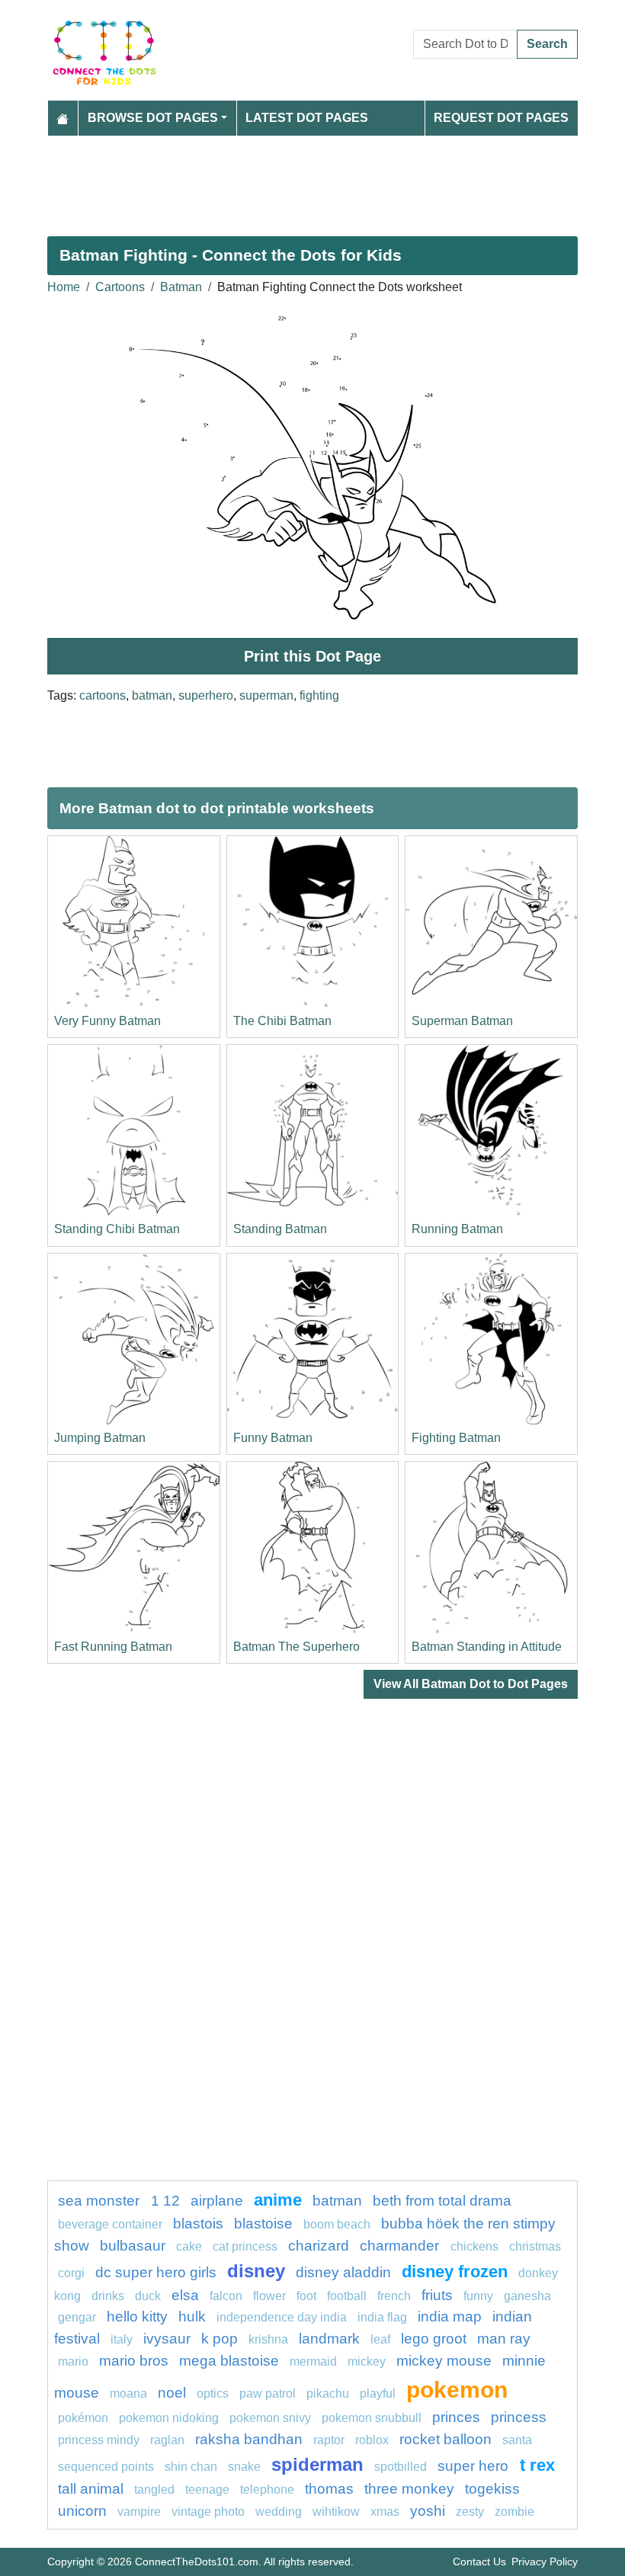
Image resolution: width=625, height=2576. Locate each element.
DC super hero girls (156, 2272)
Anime (278, 2200)
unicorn (82, 2511)
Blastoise (263, 2224)
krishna (268, 2339)
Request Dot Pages (501, 118)
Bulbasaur (133, 2246)
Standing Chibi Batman (117, 1229)
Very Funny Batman (107, 1021)
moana (128, 2393)
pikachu (328, 2393)
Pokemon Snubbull (372, 2418)
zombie (514, 2512)
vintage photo (208, 2512)
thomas (329, 2489)
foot (306, 2296)
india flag (382, 2317)
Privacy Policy (545, 2562)
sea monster (101, 2201)
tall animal (91, 2489)
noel (172, 2393)
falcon (226, 2296)
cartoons (103, 695)
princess (519, 2417)
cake (189, 2246)
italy (122, 2339)
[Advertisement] (312, 180)
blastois (198, 2224)
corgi (71, 2273)
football (347, 2296)
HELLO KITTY (137, 2316)
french (394, 2296)
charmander (401, 2246)
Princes (456, 2417)
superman (266, 695)
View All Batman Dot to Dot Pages (471, 1684)
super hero (475, 2466)
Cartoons (120, 287)
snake (244, 2467)
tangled (154, 2489)
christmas (535, 2246)
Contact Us (479, 2562)
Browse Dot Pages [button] (153, 118)
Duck (148, 2296)
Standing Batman (280, 1229)
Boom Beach (337, 2224)
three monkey (409, 2489)
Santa (517, 2440)
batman (152, 695)
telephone (267, 2489)
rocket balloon (446, 2439)
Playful (378, 2393)
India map (450, 2316)
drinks (108, 2296)
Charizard (319, 2246)
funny (478, 2296)
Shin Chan (191, 2467)
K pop (220, 2339)
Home (64, 287)
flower (269, 2296)
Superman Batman (462, 1021)
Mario (73, 2361)
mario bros (134, 2361)
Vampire (139, 2512)
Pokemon (457, 2389)
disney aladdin (343, 2272)
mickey (367, 2361)
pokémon (83, 2418)
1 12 (165, 2201)
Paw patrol (268, 2393)
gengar (77, 2317)
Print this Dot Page (312, 656)
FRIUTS (437, 2295)
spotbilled (401, 2467)
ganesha (527, 2296)
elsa (185, 2295)
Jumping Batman (100, 1438)
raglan (167, 2440)
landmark (329, 2339)
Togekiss (492, 2489)
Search (547, 44)
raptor (329, 2440)
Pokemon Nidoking (169, 2418)
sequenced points (106, 2467)
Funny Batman (273, 1438)
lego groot (434, 2339)
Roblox (372, 2440)
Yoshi (428, 2511)
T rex (537, 2465)
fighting (319, 695)
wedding (279, 2512)
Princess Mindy (99, 2440)
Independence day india (282, 2317)
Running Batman (457, 1229)
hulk (192, 2316)
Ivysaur (167, 2339)
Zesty (470, 2512)
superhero (206, 695)
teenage (207, 2489)
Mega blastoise (229, 2361)
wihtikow (336, 2512)
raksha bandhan (249, 2439)
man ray (504, 2339)
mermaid (313, 2361)
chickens (474, 2246)
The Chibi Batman (282, 1021)
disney (256, 2271)
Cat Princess (245, 2246)
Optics (213, 2393)
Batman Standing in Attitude (487, 1647)
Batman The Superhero (296, 1647)
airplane (217, 2201)
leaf (380, 2339)
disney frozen (455, 2272)
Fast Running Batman (113, 1647)
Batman (181, 287)
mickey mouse (444, 2361)
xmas (385, 2512)
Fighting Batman (456, 1438)
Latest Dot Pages (307, 118)
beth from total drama (442, 2201)
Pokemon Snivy (270, 2418)
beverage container (110, 2224)
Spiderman (317, 2464)
